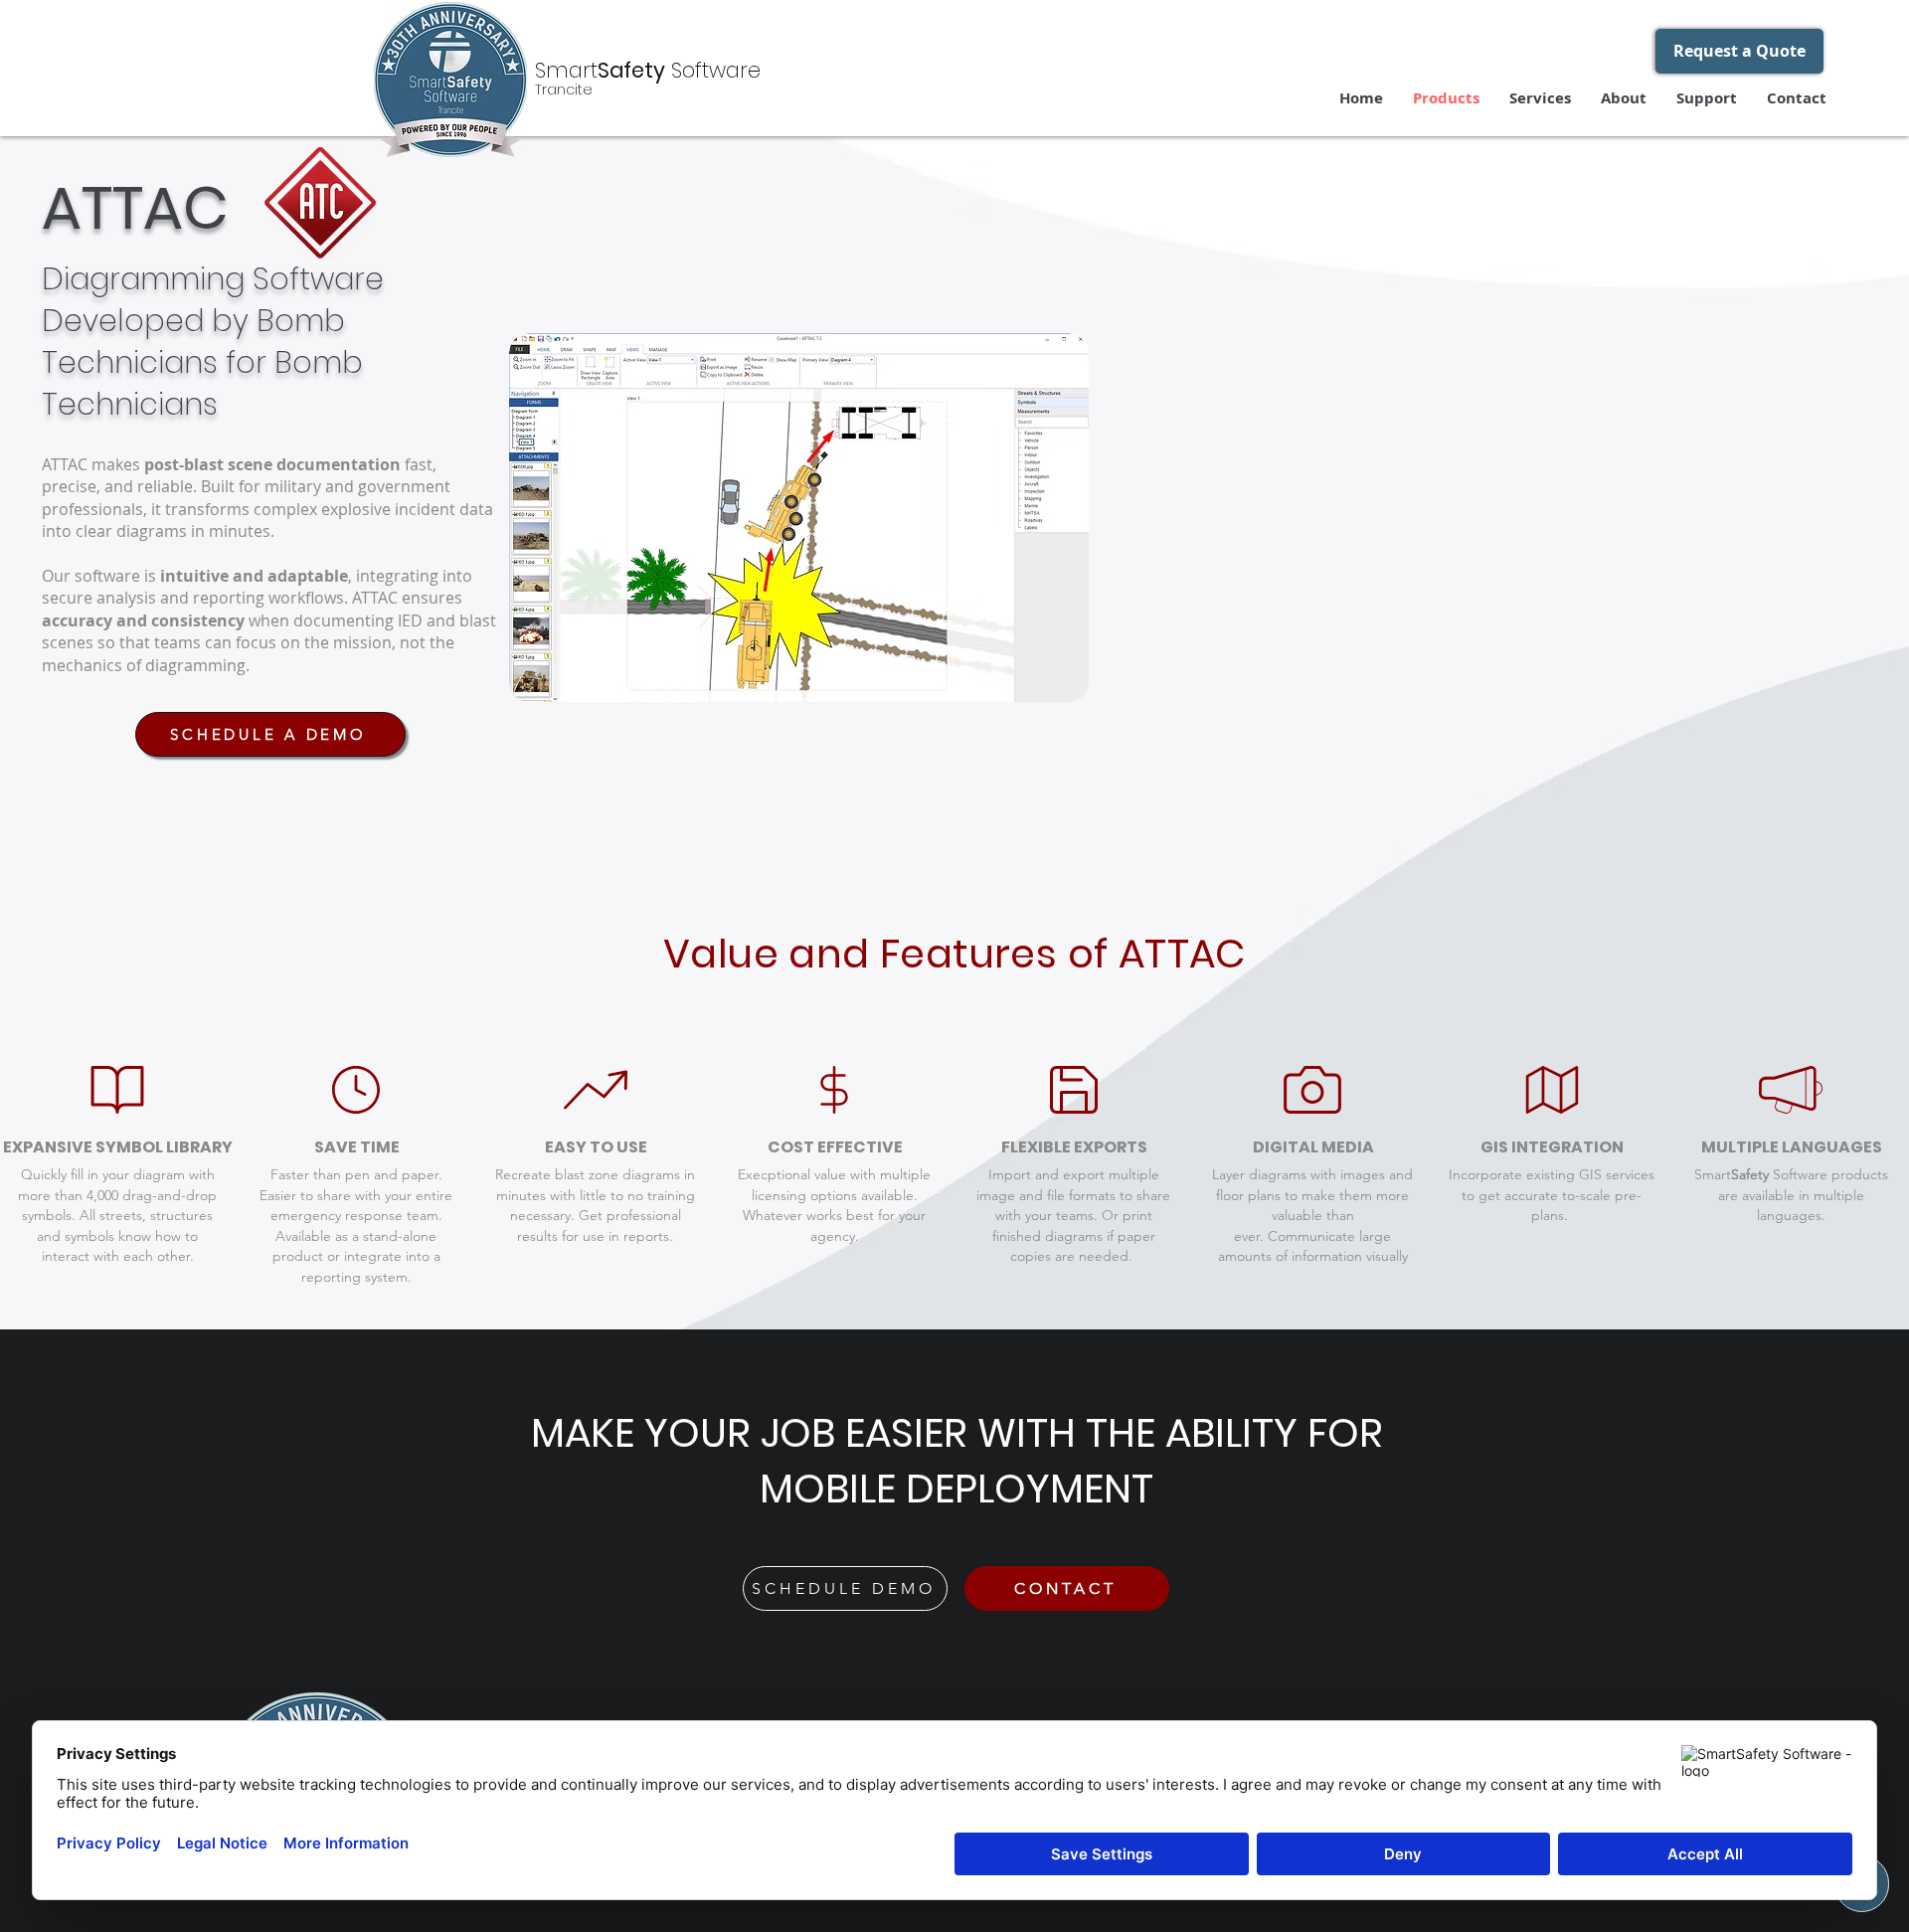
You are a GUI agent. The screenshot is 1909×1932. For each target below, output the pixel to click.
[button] (1739, 51)
